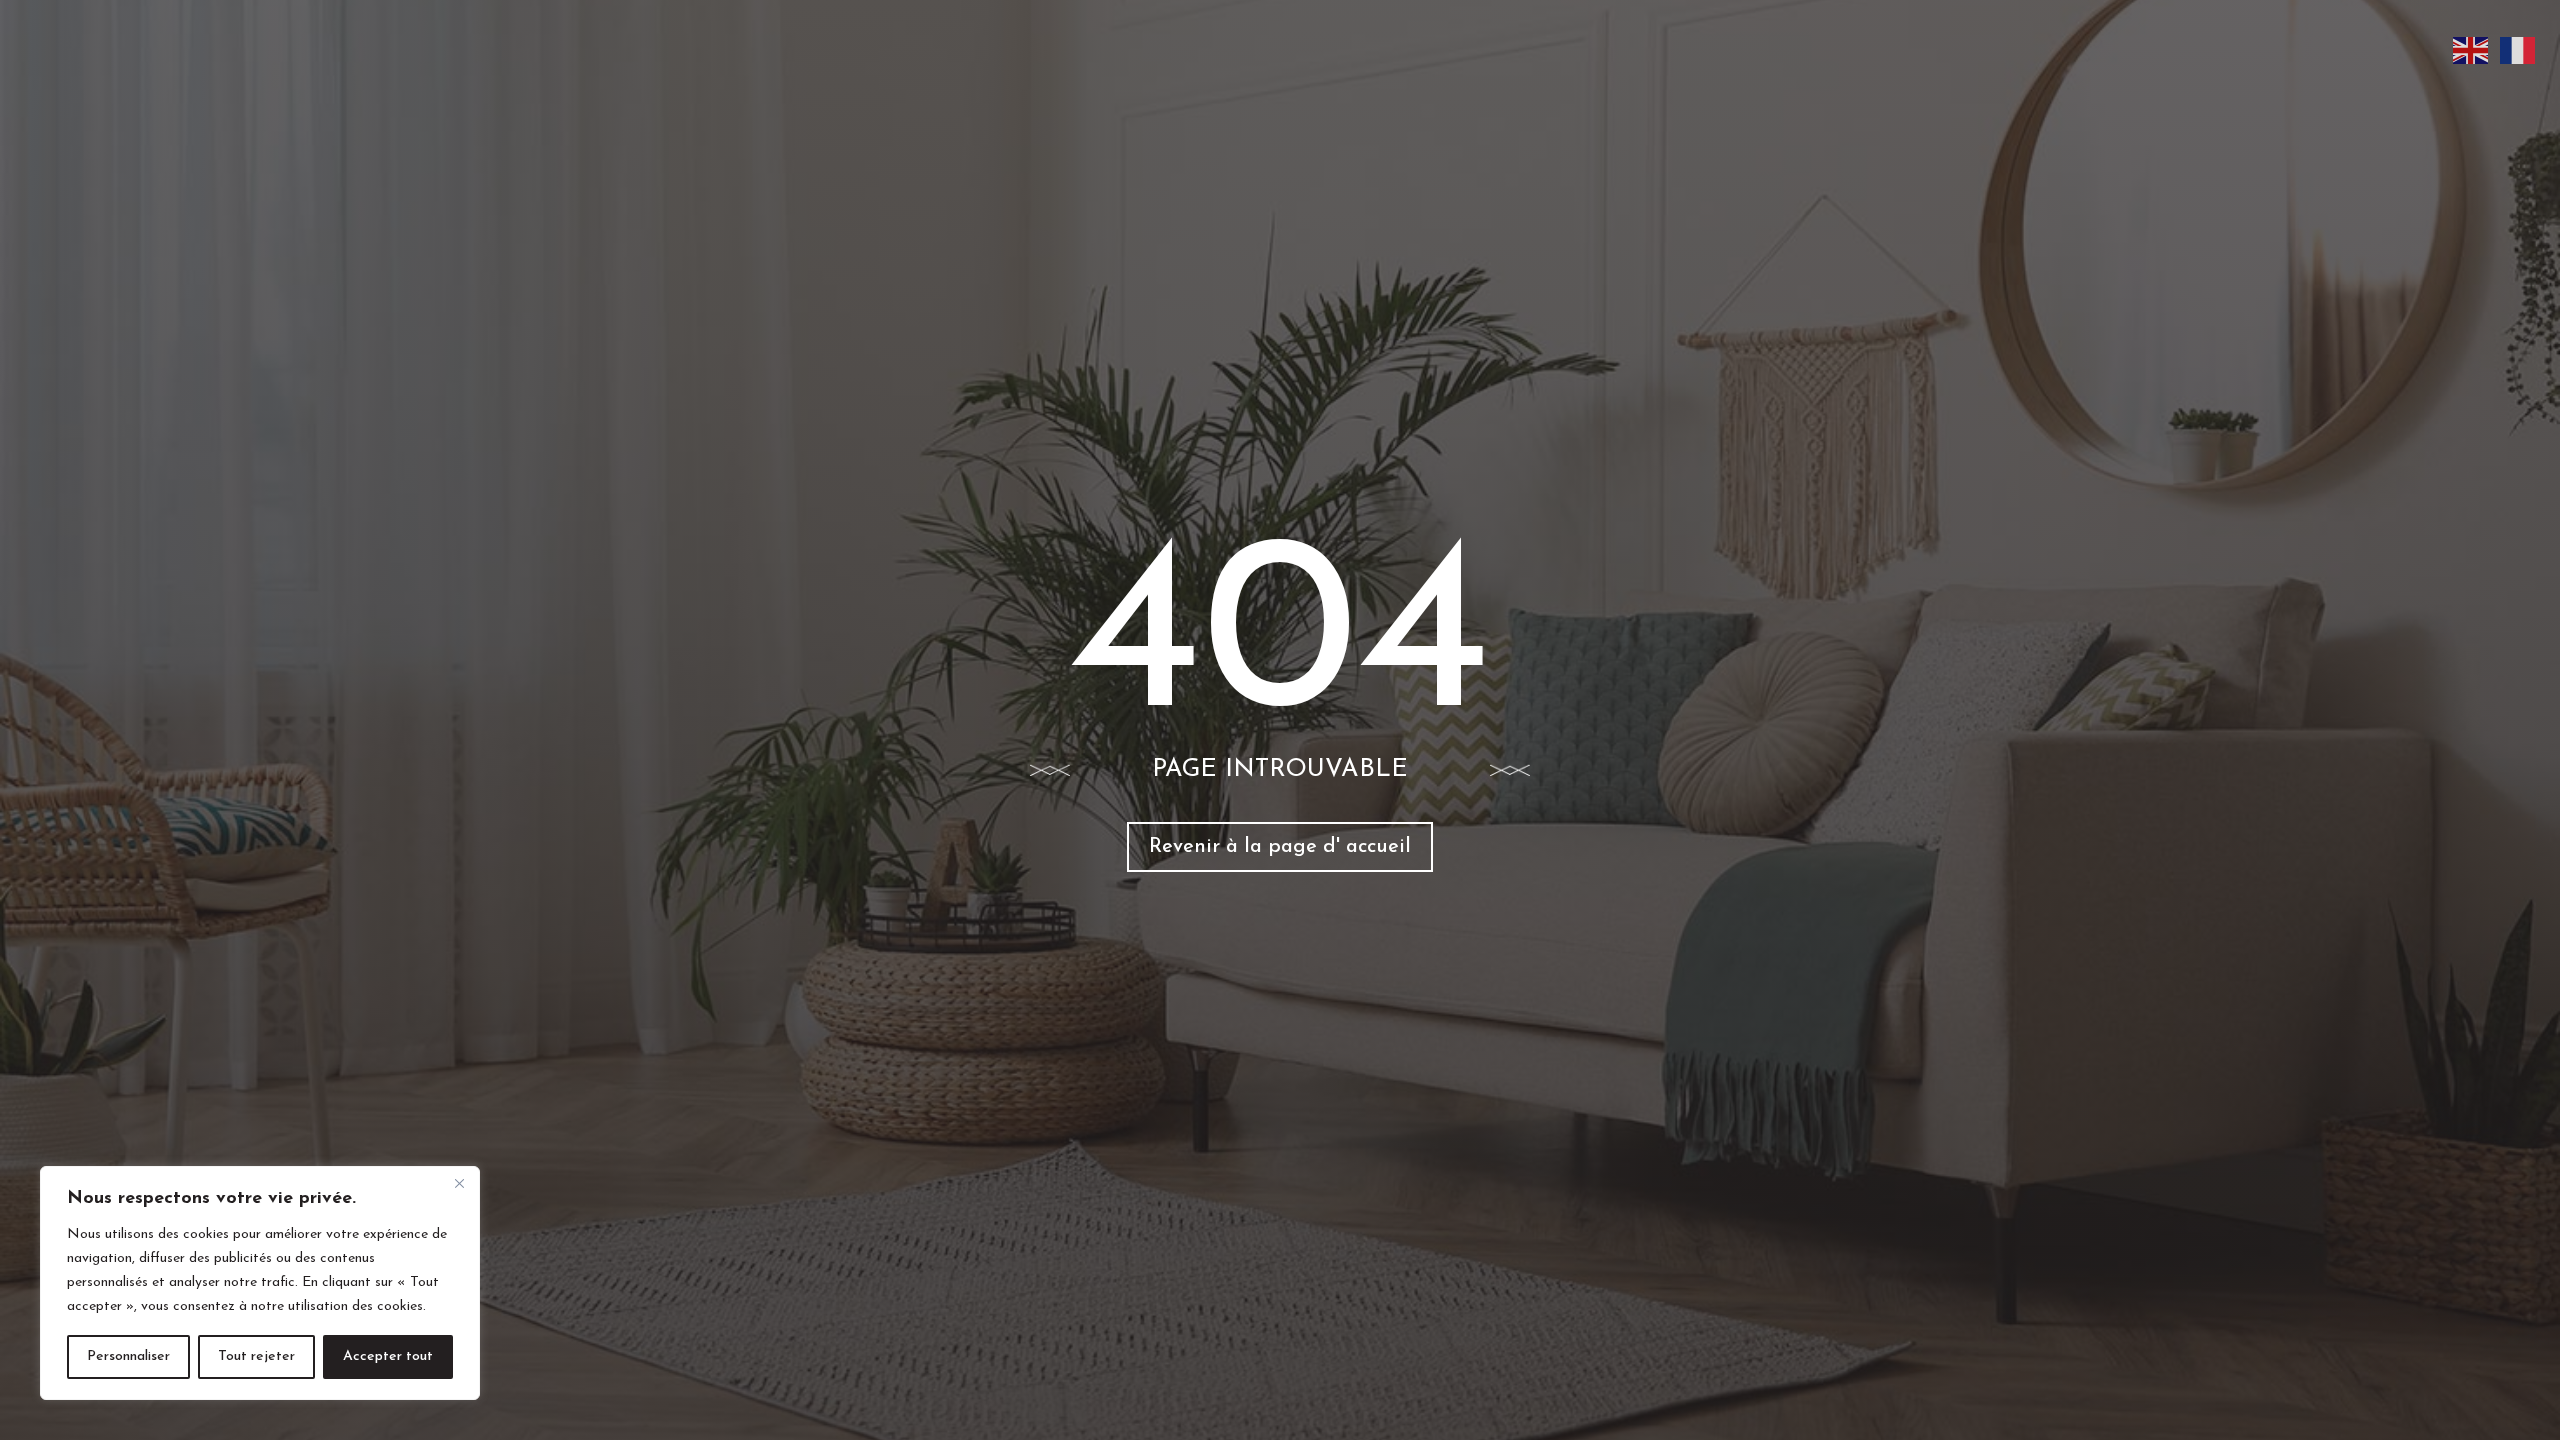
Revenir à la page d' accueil (1280, 847)
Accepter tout (388, 1356)
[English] (2471, 50)
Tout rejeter (256, 1356)
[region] (260, 1283)
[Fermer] (459, 1183)
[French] (2518, 50)
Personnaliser (128, 1356)
